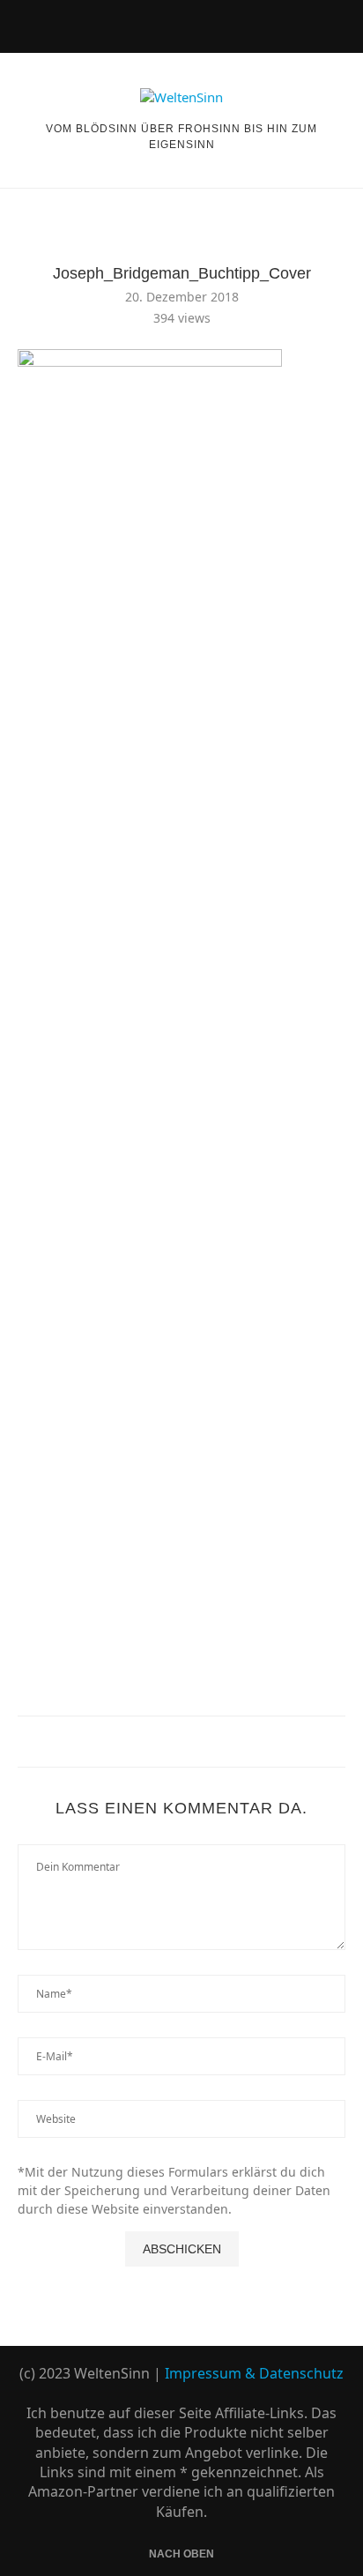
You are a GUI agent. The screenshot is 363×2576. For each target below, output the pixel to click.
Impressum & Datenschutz (254, 2373)
